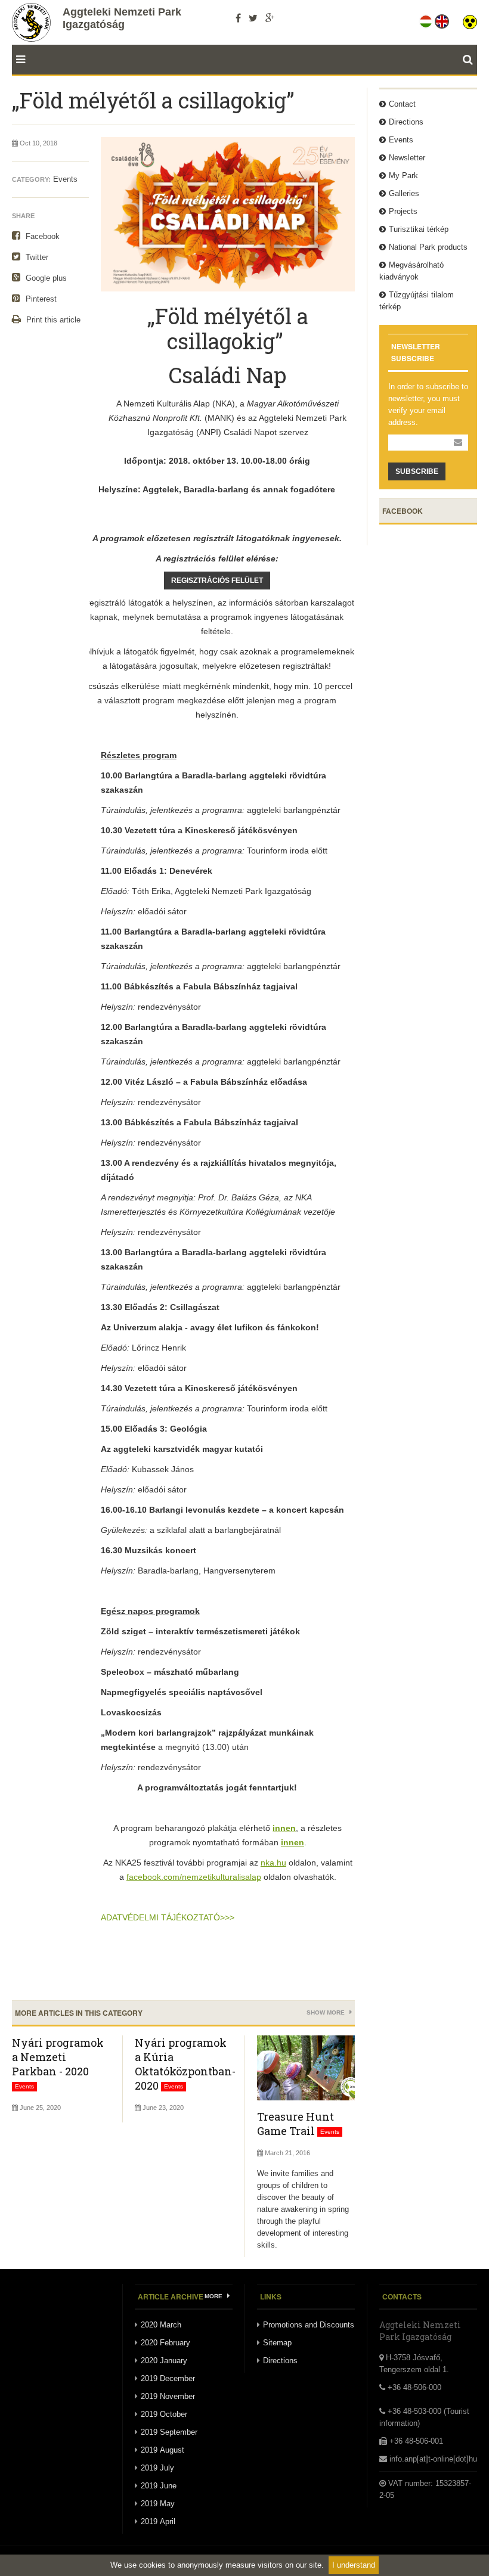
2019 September (169, 2432)
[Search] (470, 60)
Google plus (45, 278)
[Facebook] (238, 18)
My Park (403, 176)
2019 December (168, 2378)
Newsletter (407, 158)
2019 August (163, 2450)
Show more (326, 2012)
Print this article (52, 320)
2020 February (165, 2343)
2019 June (159, 2486)
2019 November (168, 2396)
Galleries (404, 193)
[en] (443, 19)
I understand (354, 2565)
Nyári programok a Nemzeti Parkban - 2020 (58, 2057)
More (214, 2296)
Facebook (41, 236)
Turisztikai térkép (419, 229)
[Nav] (18, 60)
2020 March (161, 2325)
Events (65, 179)
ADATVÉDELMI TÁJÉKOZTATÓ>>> (168, 1917)
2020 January (164, 2361)
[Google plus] (270, 18)
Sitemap (277, 2343)
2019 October (164, 2414)
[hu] (427, 19)
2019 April (158, 2521)
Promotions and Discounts (309, 2325)
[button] (470, 19)
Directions (406, 122)
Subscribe (417, 471)
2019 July (157, 2468)
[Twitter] (253, 18)
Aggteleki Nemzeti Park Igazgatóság (122, 18)
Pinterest (40, 299)
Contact (402, 104)
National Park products (428, 247)
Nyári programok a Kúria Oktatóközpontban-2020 (185, 2064)
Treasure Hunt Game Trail (295, 2124)
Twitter (36, 257)
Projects (403, 211)
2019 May (158, 2504)
